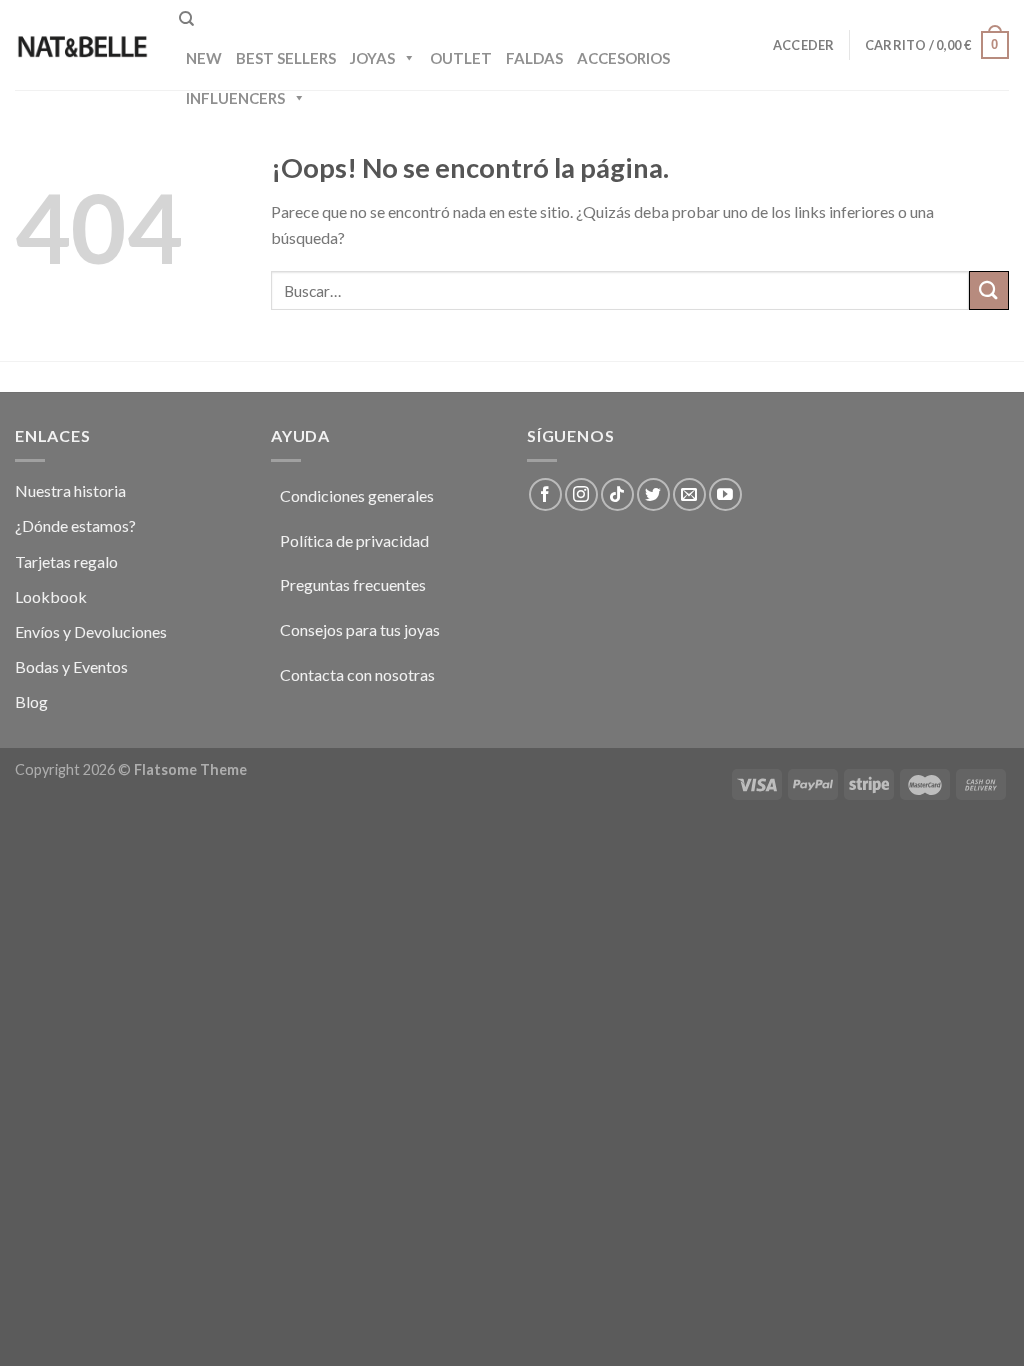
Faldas (534, 58)
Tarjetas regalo (66, 561)
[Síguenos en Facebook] (545, 494)
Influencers (235, 98)
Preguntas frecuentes (353, 584)
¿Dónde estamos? (75, 525)
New (204, 58)
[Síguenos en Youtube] (725, 494)
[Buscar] (186, 19)
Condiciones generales (357, 495)
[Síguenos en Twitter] (653, 494)
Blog (31, 701)
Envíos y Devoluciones (91, 631)
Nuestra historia (70, 490)
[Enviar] (989, 290)
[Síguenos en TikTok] (617, 494)
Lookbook (51, 596)
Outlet (461, 58)
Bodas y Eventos (71, 666)
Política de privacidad (354, 540)
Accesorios (623, 58)
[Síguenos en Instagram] (581, 494)
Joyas (372, 58)
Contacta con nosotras (357, 674)
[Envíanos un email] (689, 494)
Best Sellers (286, 58)
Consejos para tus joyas (360, 629)
